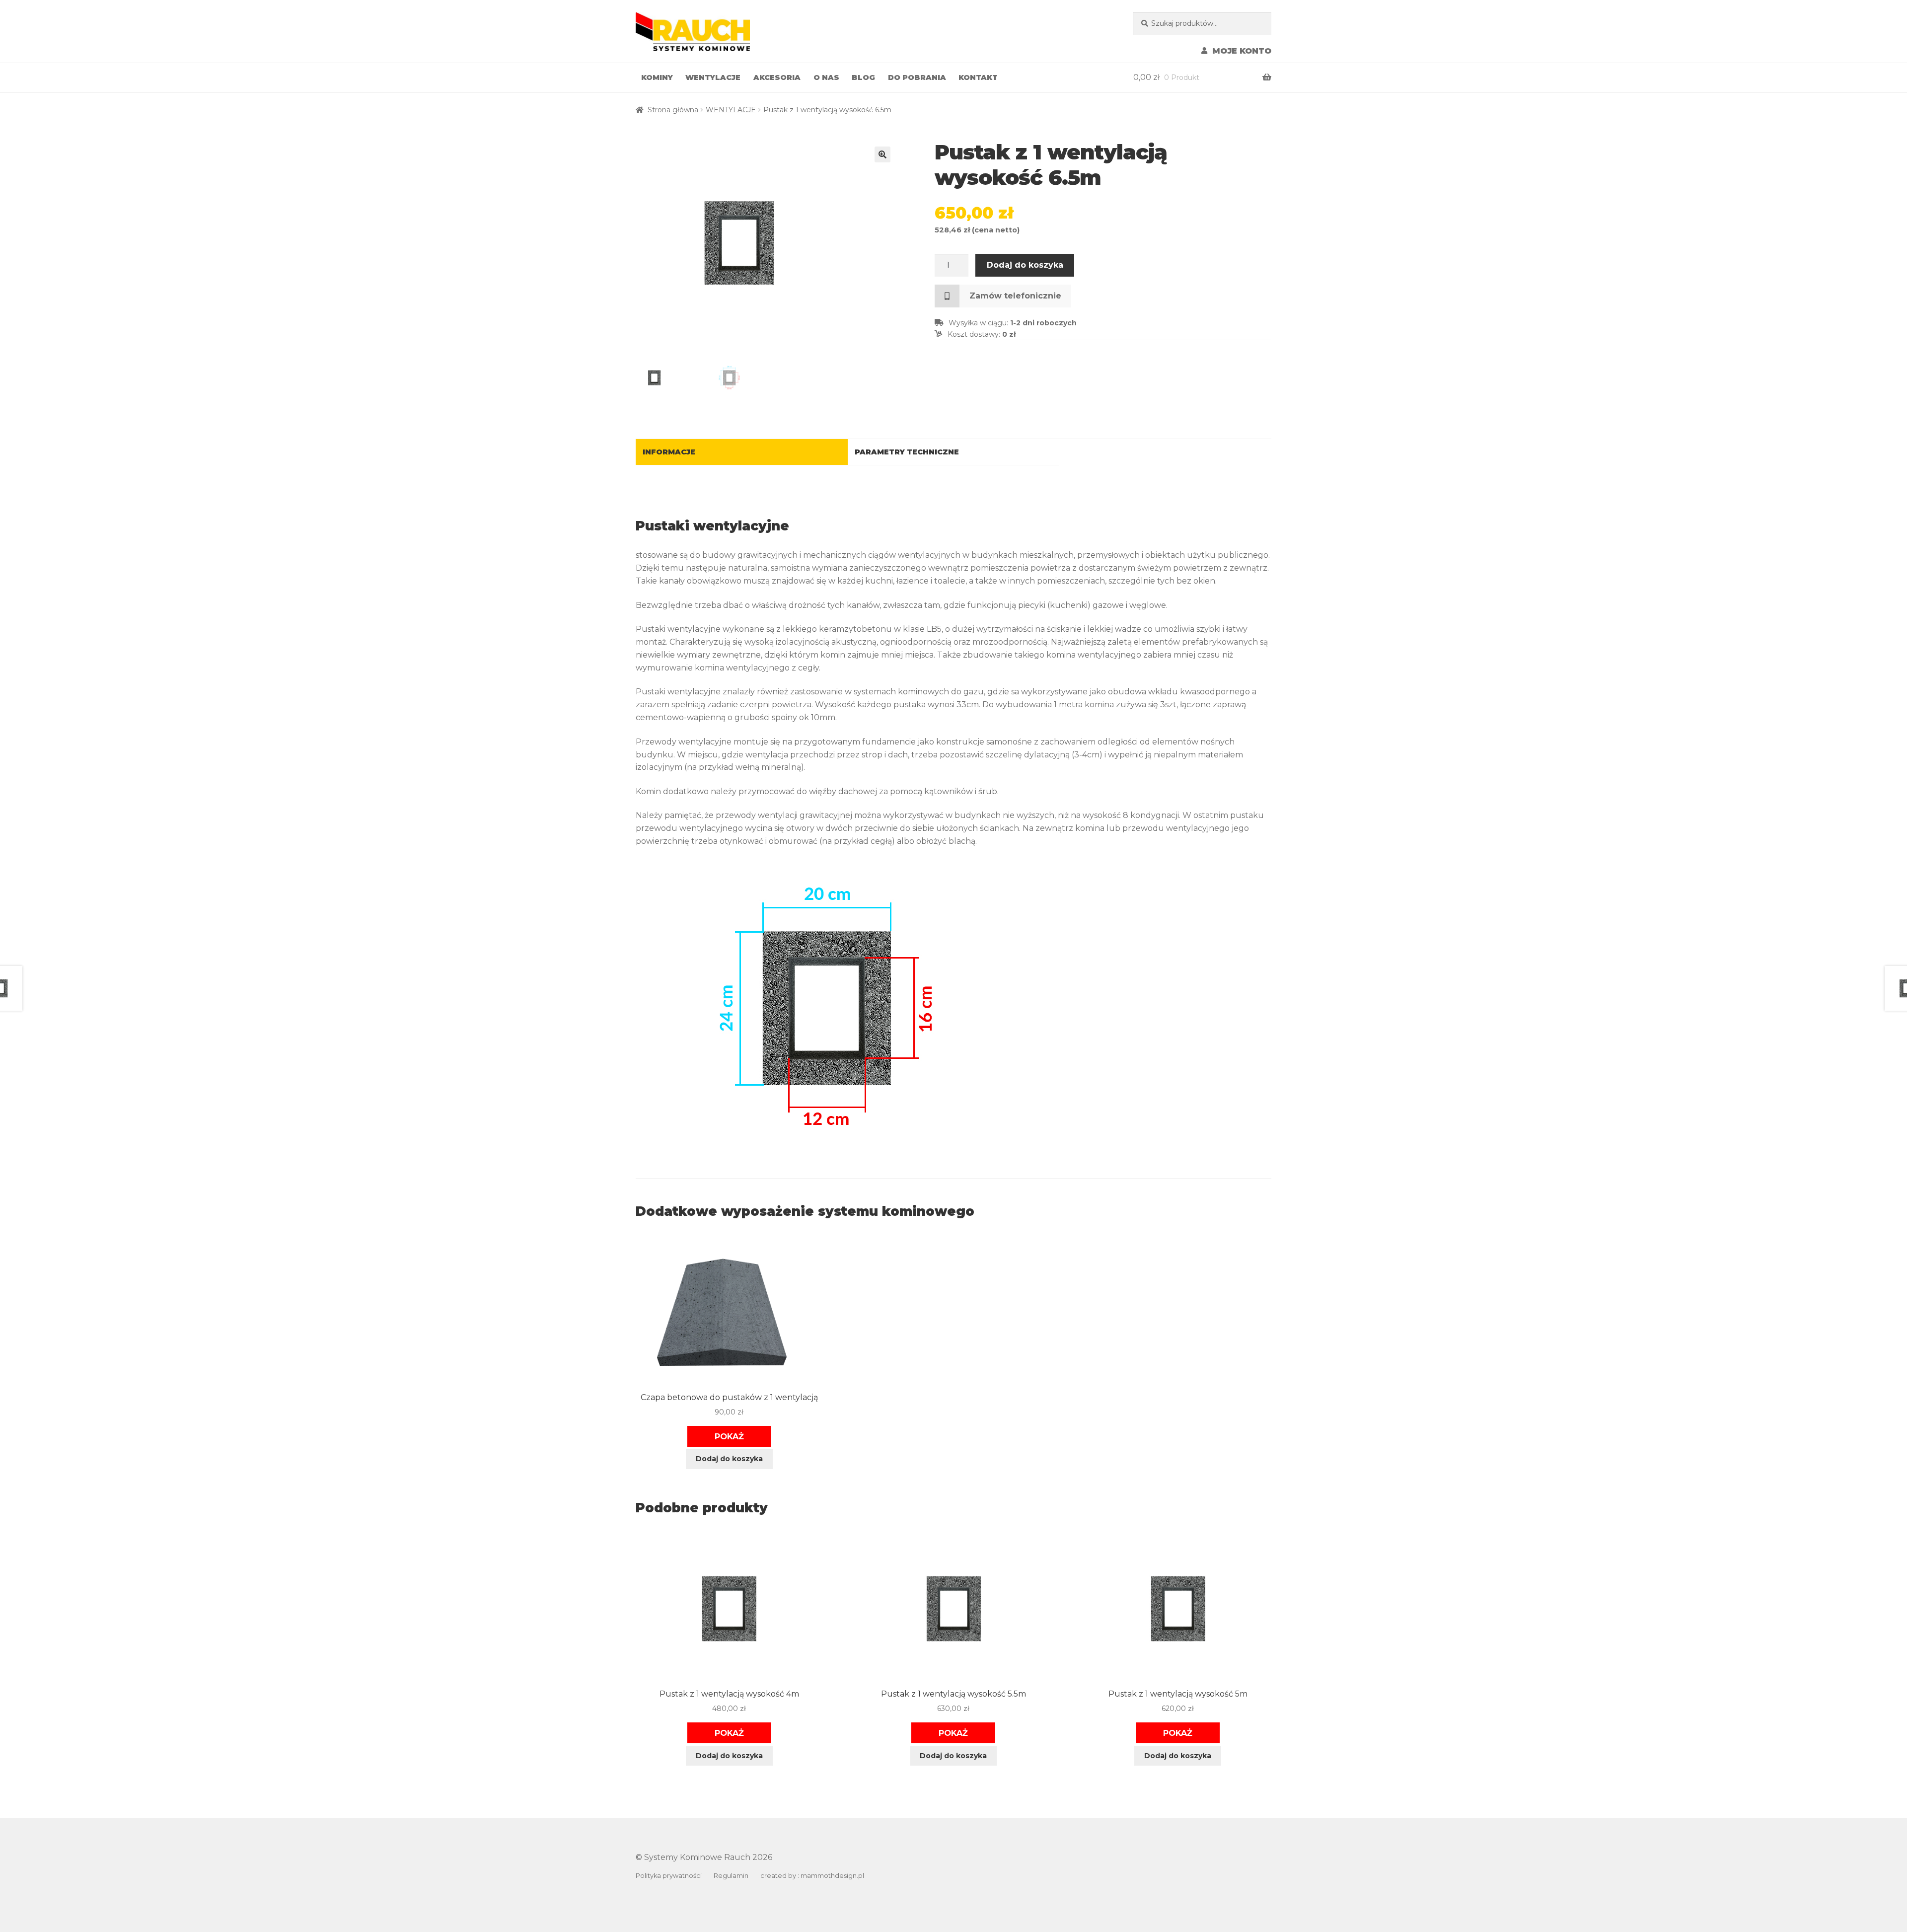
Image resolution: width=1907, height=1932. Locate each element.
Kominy (657, 77)
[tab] (742, 452)
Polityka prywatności (669, 1876)
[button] (882, 154)
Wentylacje (713, 77)
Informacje (669, 452)
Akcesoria (777, 77)
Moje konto (1242, 51)
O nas (826, 77)
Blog (863, 77)
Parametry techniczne (907, 452)
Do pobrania (917, 77)
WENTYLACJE (731, 110)
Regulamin (731, 1876)
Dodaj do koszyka (1025, 265)
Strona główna (673, 110)
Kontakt (978, 77)
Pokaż (729, 1436)
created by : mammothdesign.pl (812, 1876)
